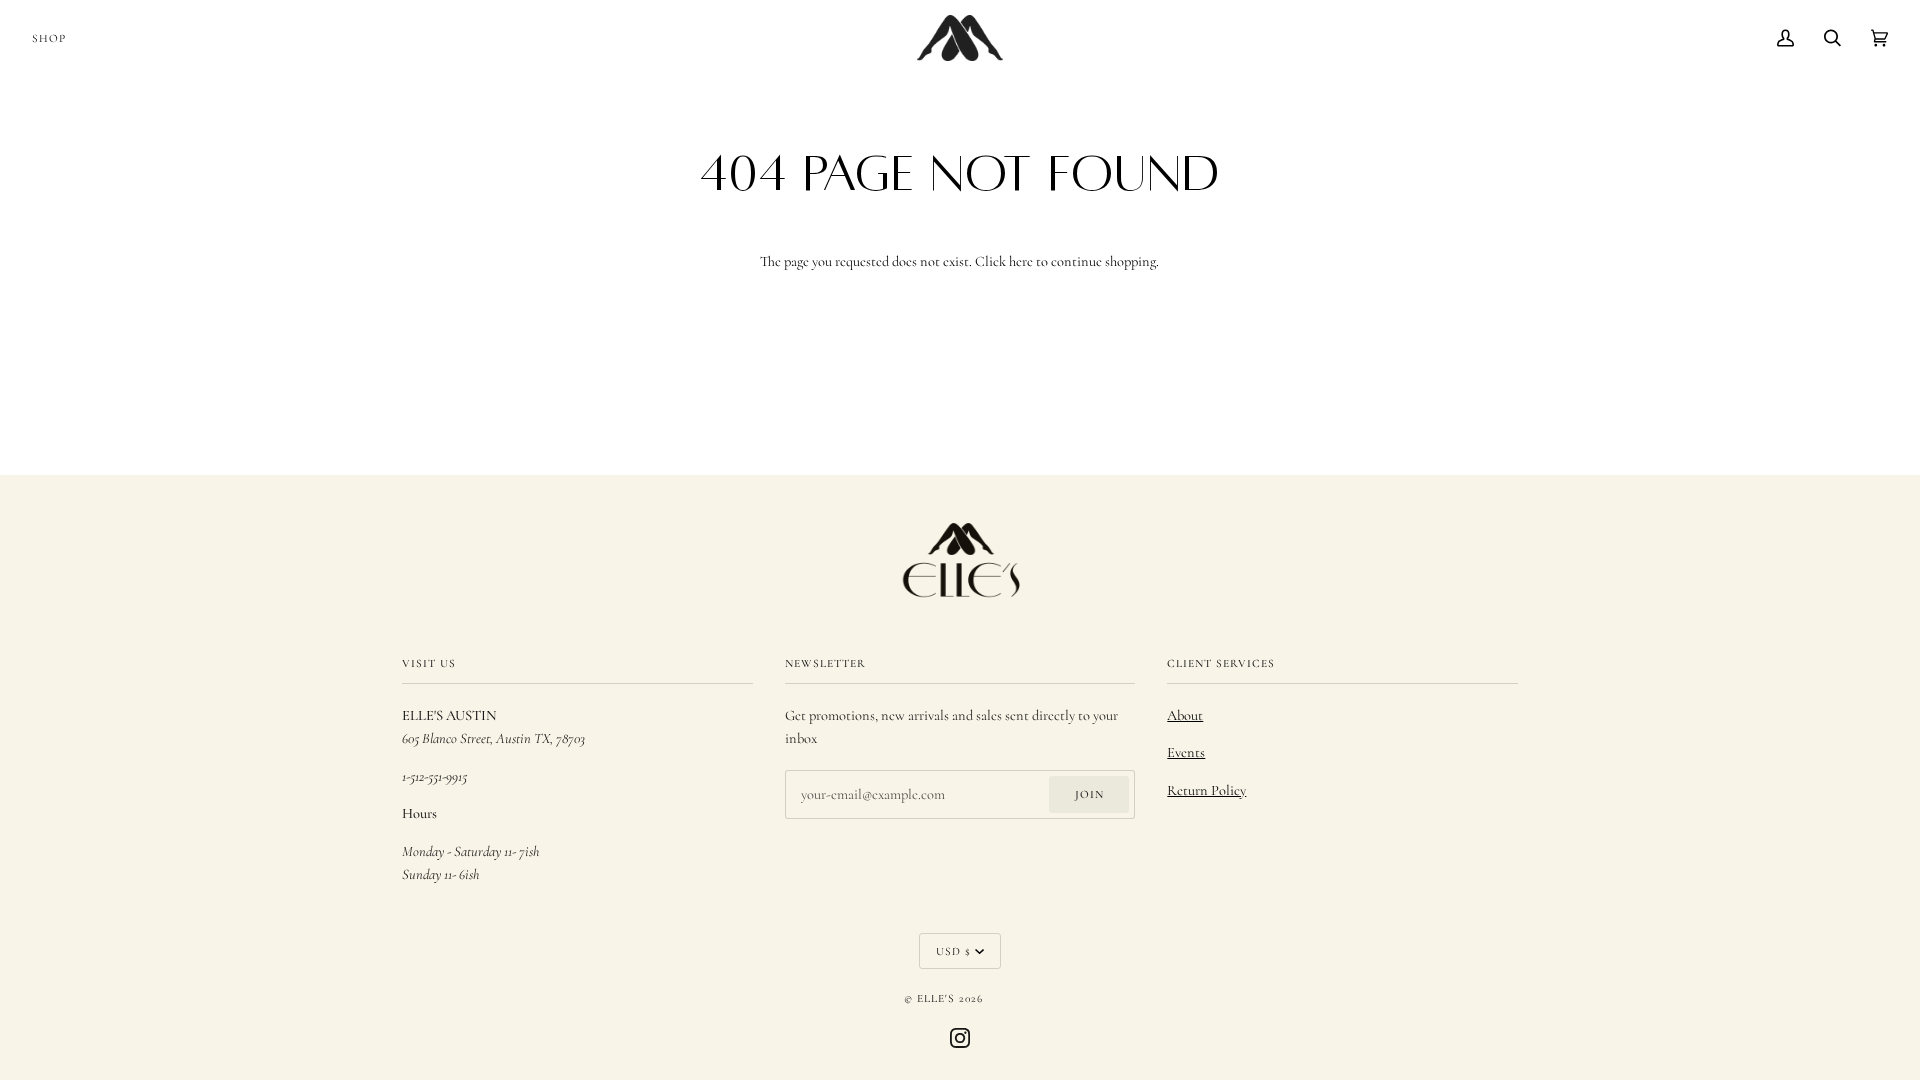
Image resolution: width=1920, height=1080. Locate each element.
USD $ (953, 951)
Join (1089, 794)
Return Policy (1206, 790)
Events (1186, 752)
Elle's (936, 998)
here (1021, 261)
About (1185, 715)
